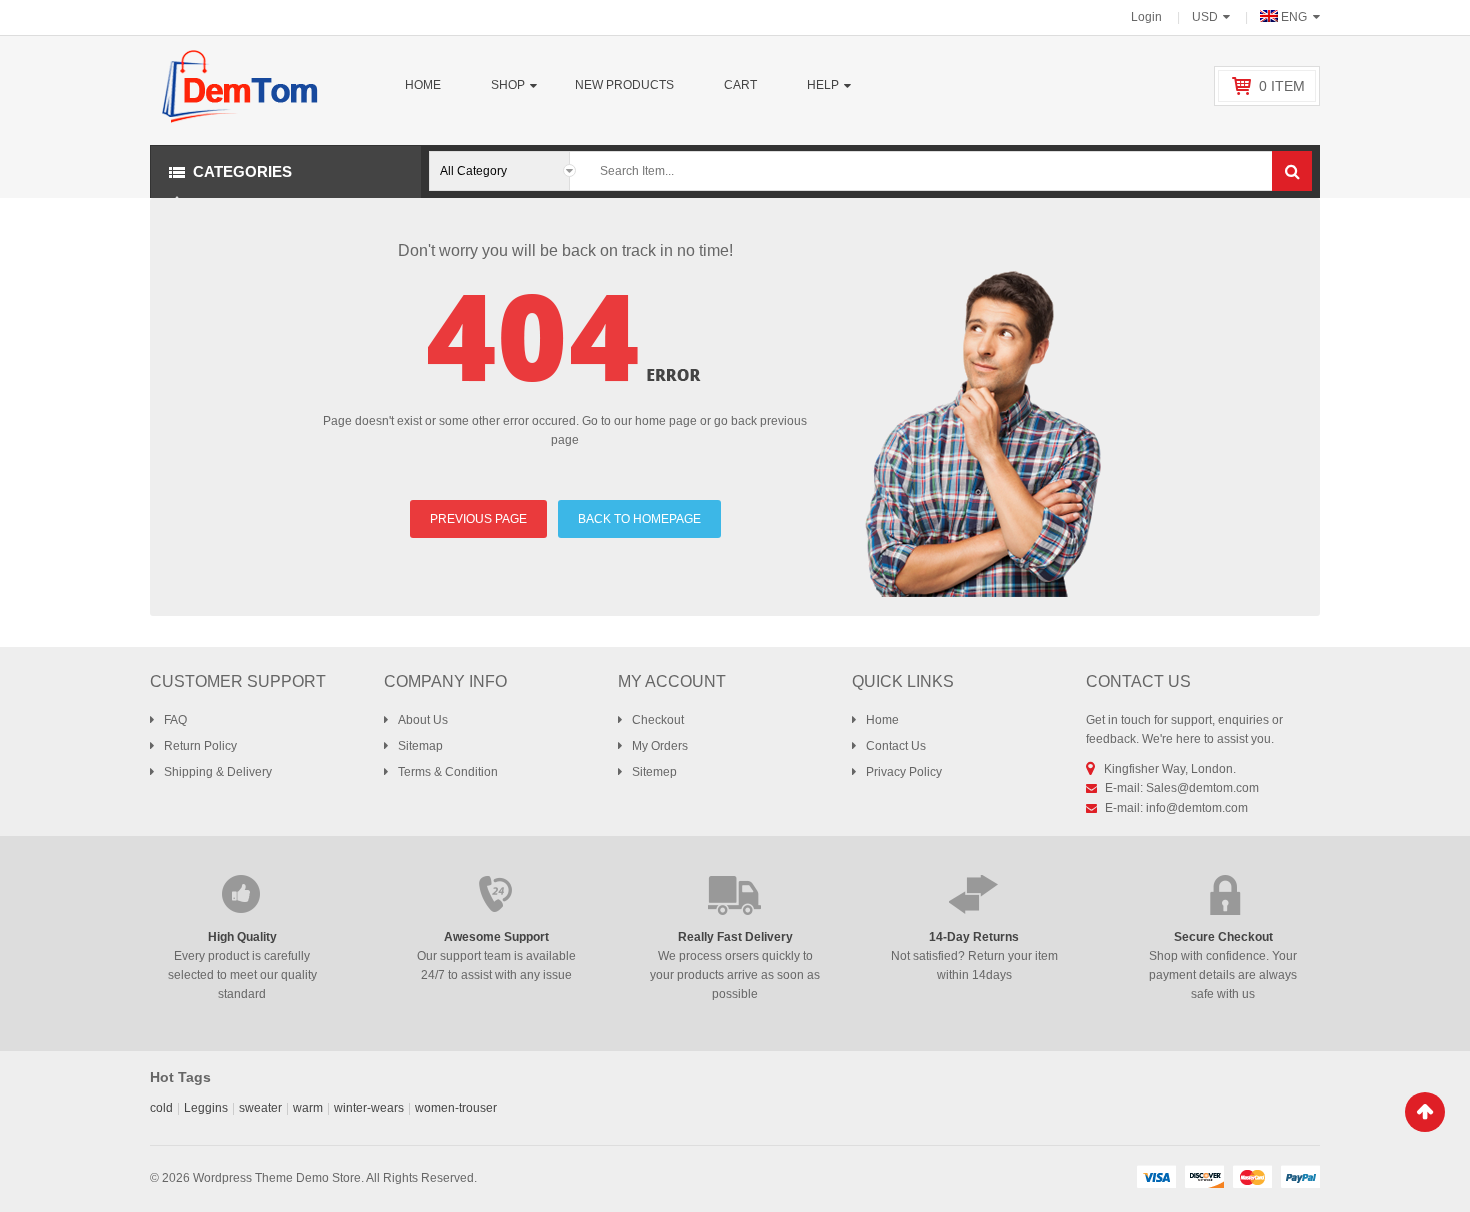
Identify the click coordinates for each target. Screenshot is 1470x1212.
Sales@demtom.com (1202, 788)
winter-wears (369, 1108)
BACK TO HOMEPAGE (639, 519)
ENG (1294, 17)
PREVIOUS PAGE (478, 519)
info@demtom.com (1197, 808)
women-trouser (456, 1108)
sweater (260, 1108)
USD (1205, 17)
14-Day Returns (974, 937)
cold (161, 1108)
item (1282, 86)
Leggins (206, 1108)
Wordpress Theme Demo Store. (278, 1178)
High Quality (242, 937)
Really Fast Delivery (735, 937)
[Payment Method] (1156, 1176)
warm (308, 1108)
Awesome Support (496, 937)
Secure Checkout (1223, 937)
